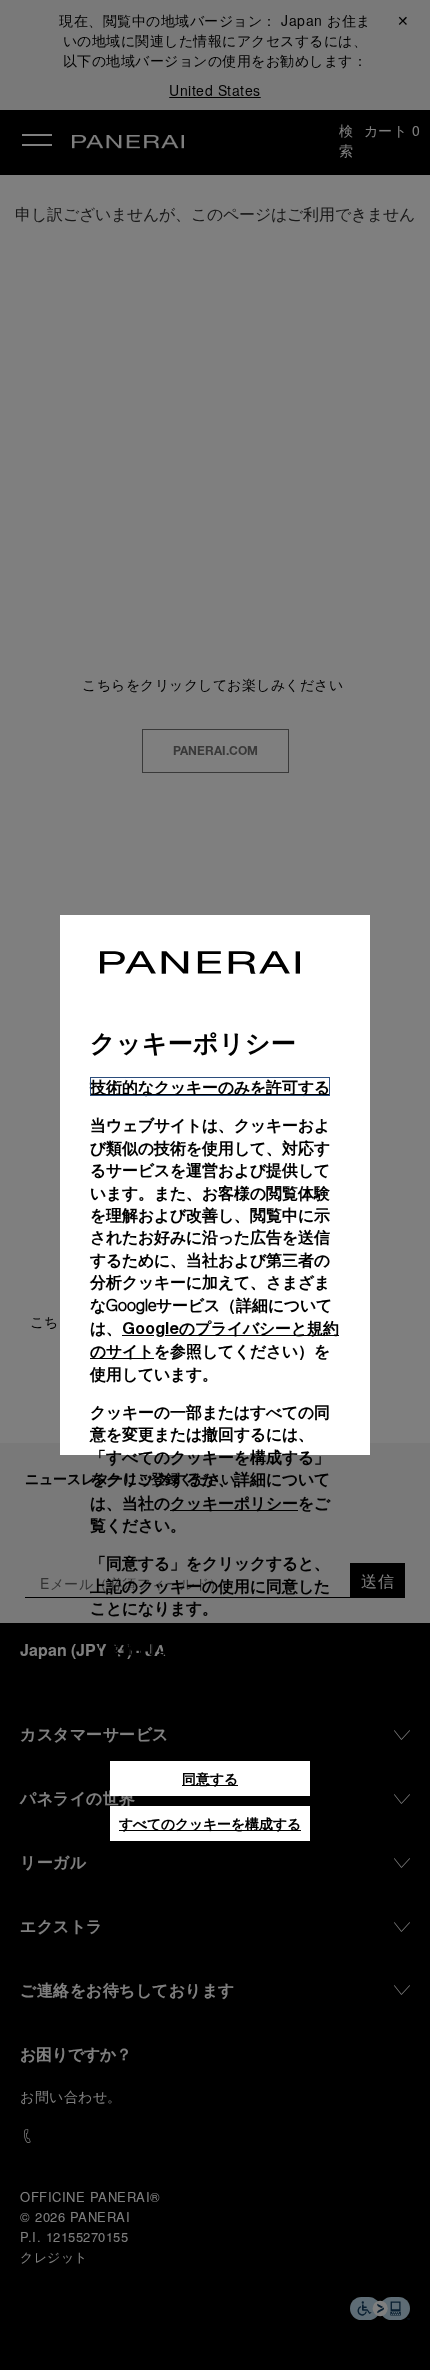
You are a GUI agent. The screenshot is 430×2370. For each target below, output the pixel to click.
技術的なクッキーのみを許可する (210, 1086)
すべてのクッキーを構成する (210, 1823)
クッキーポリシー (234, 1502)
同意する (210, 1778)
